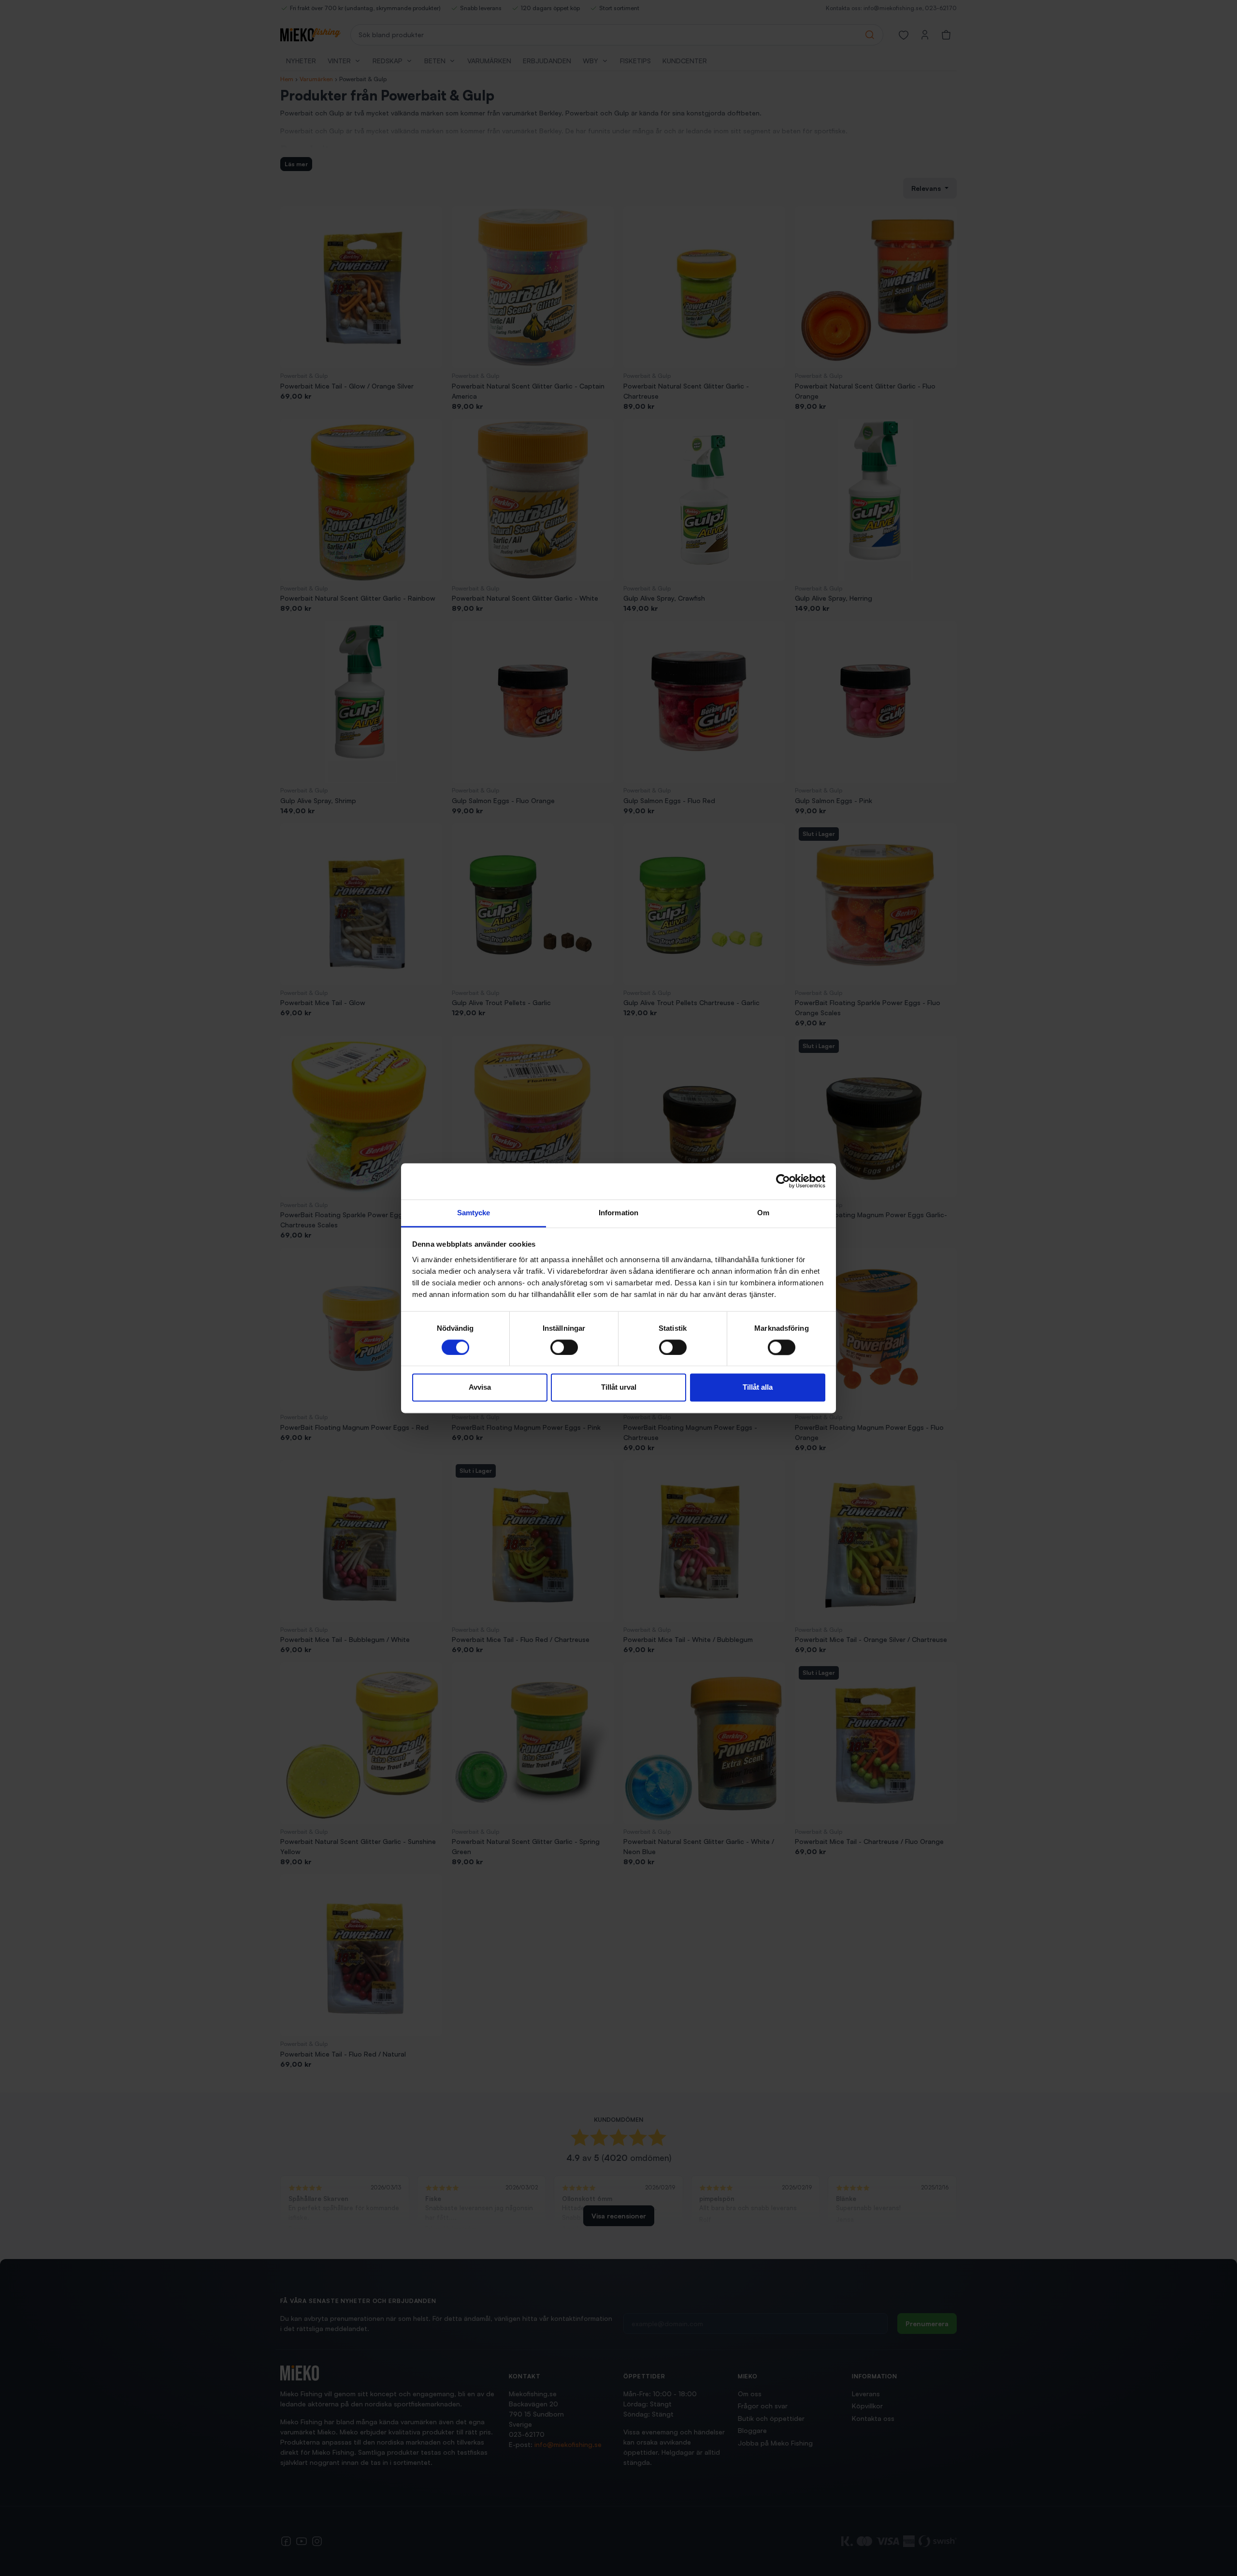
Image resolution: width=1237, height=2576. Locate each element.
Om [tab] (763, 1213)
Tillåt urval (619, 1388)
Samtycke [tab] (474, 1213)
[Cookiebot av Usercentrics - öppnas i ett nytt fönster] (783, 1181)
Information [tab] (618, 1213)
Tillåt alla (758, 1388)
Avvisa (480, 1388)
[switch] (564, 1347)
